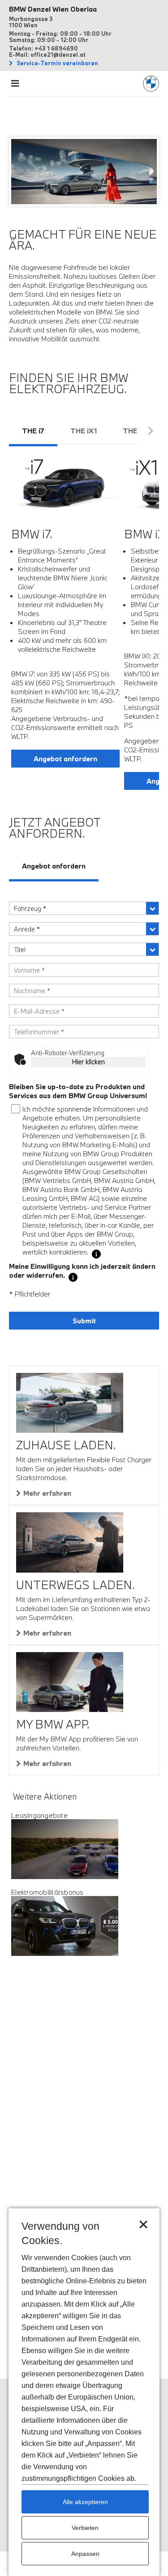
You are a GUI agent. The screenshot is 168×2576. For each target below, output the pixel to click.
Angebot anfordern (65, 759)
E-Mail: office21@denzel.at (47, 55)
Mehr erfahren (47, 1493)
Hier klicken (88, 1062)
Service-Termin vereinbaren (57, 63)
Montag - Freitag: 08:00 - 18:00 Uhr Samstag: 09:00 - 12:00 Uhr (60, 37)
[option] (65, 614)
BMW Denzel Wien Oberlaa (53, 9)
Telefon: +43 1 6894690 (43, 48)
